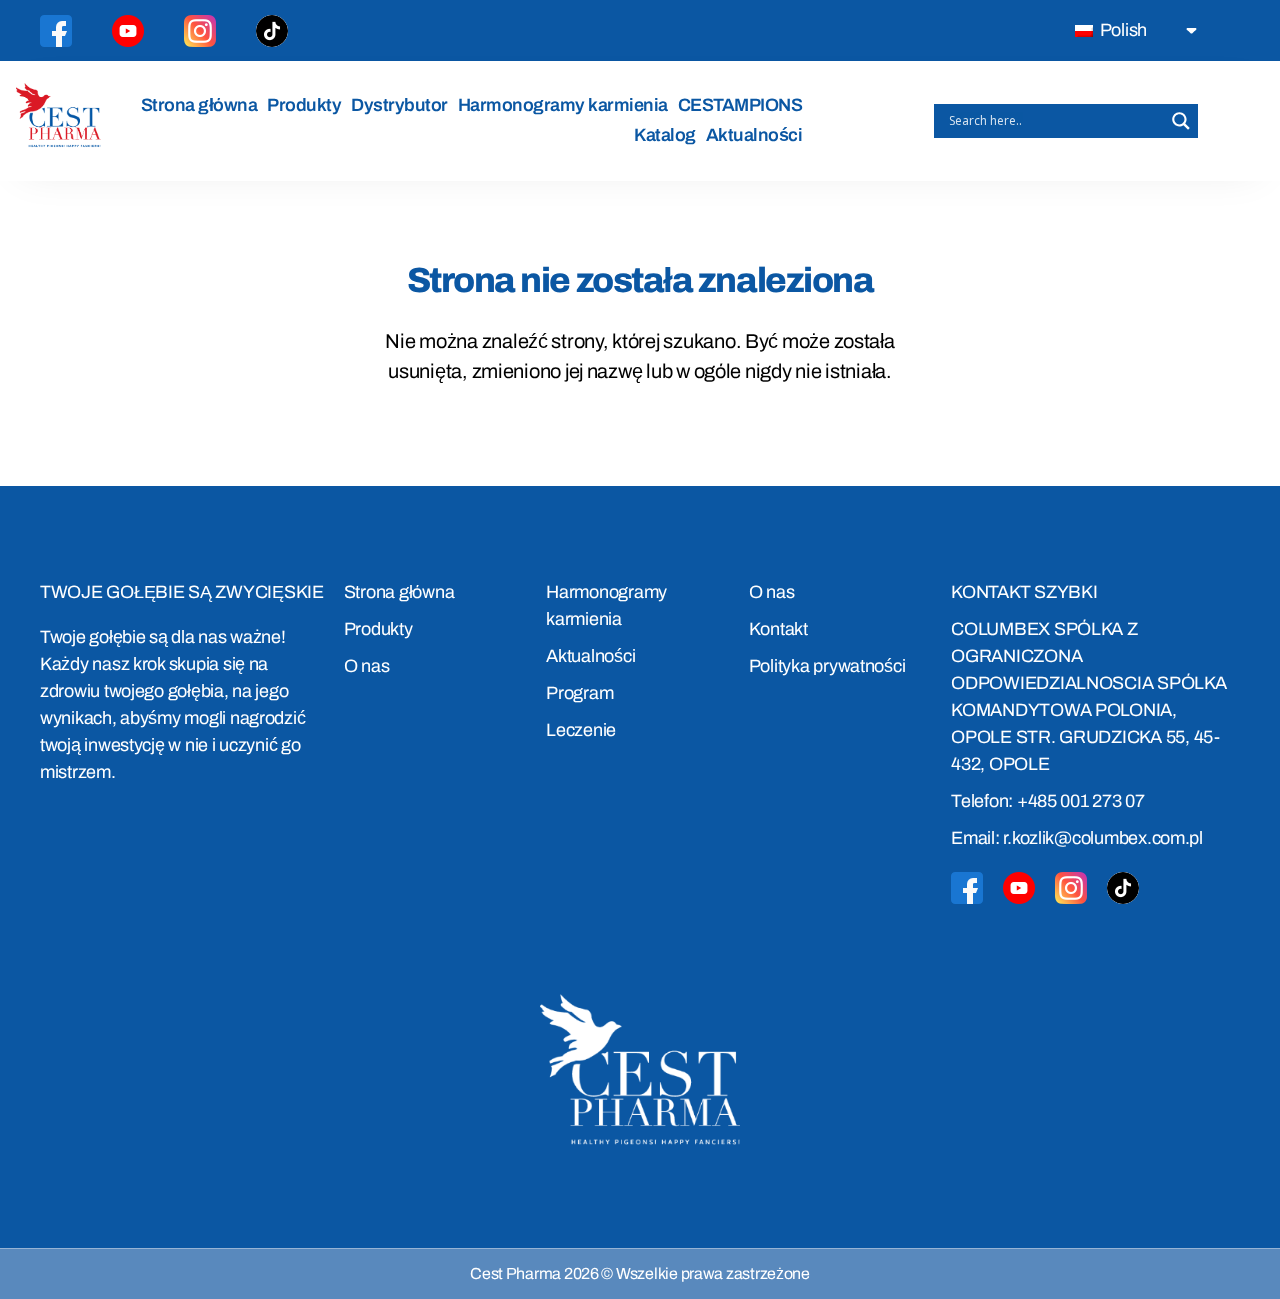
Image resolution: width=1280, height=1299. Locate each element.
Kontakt (778, 629)
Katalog (665, 135)
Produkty (304, 105)
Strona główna (199, 105)
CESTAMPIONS (740, 105)
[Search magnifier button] (1181, 121)
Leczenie (581, 730)
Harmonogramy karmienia (563, 105)
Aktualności (754, 135)
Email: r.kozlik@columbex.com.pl (1077, 838)
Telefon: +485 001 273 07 (1048, 801)
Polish (1121, 30)
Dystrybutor (399, 105)
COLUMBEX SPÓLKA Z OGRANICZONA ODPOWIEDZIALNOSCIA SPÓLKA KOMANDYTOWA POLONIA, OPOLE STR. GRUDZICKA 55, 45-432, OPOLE (1088, 696)
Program (579, 693)
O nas (367, 666)
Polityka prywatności (827, 666)
